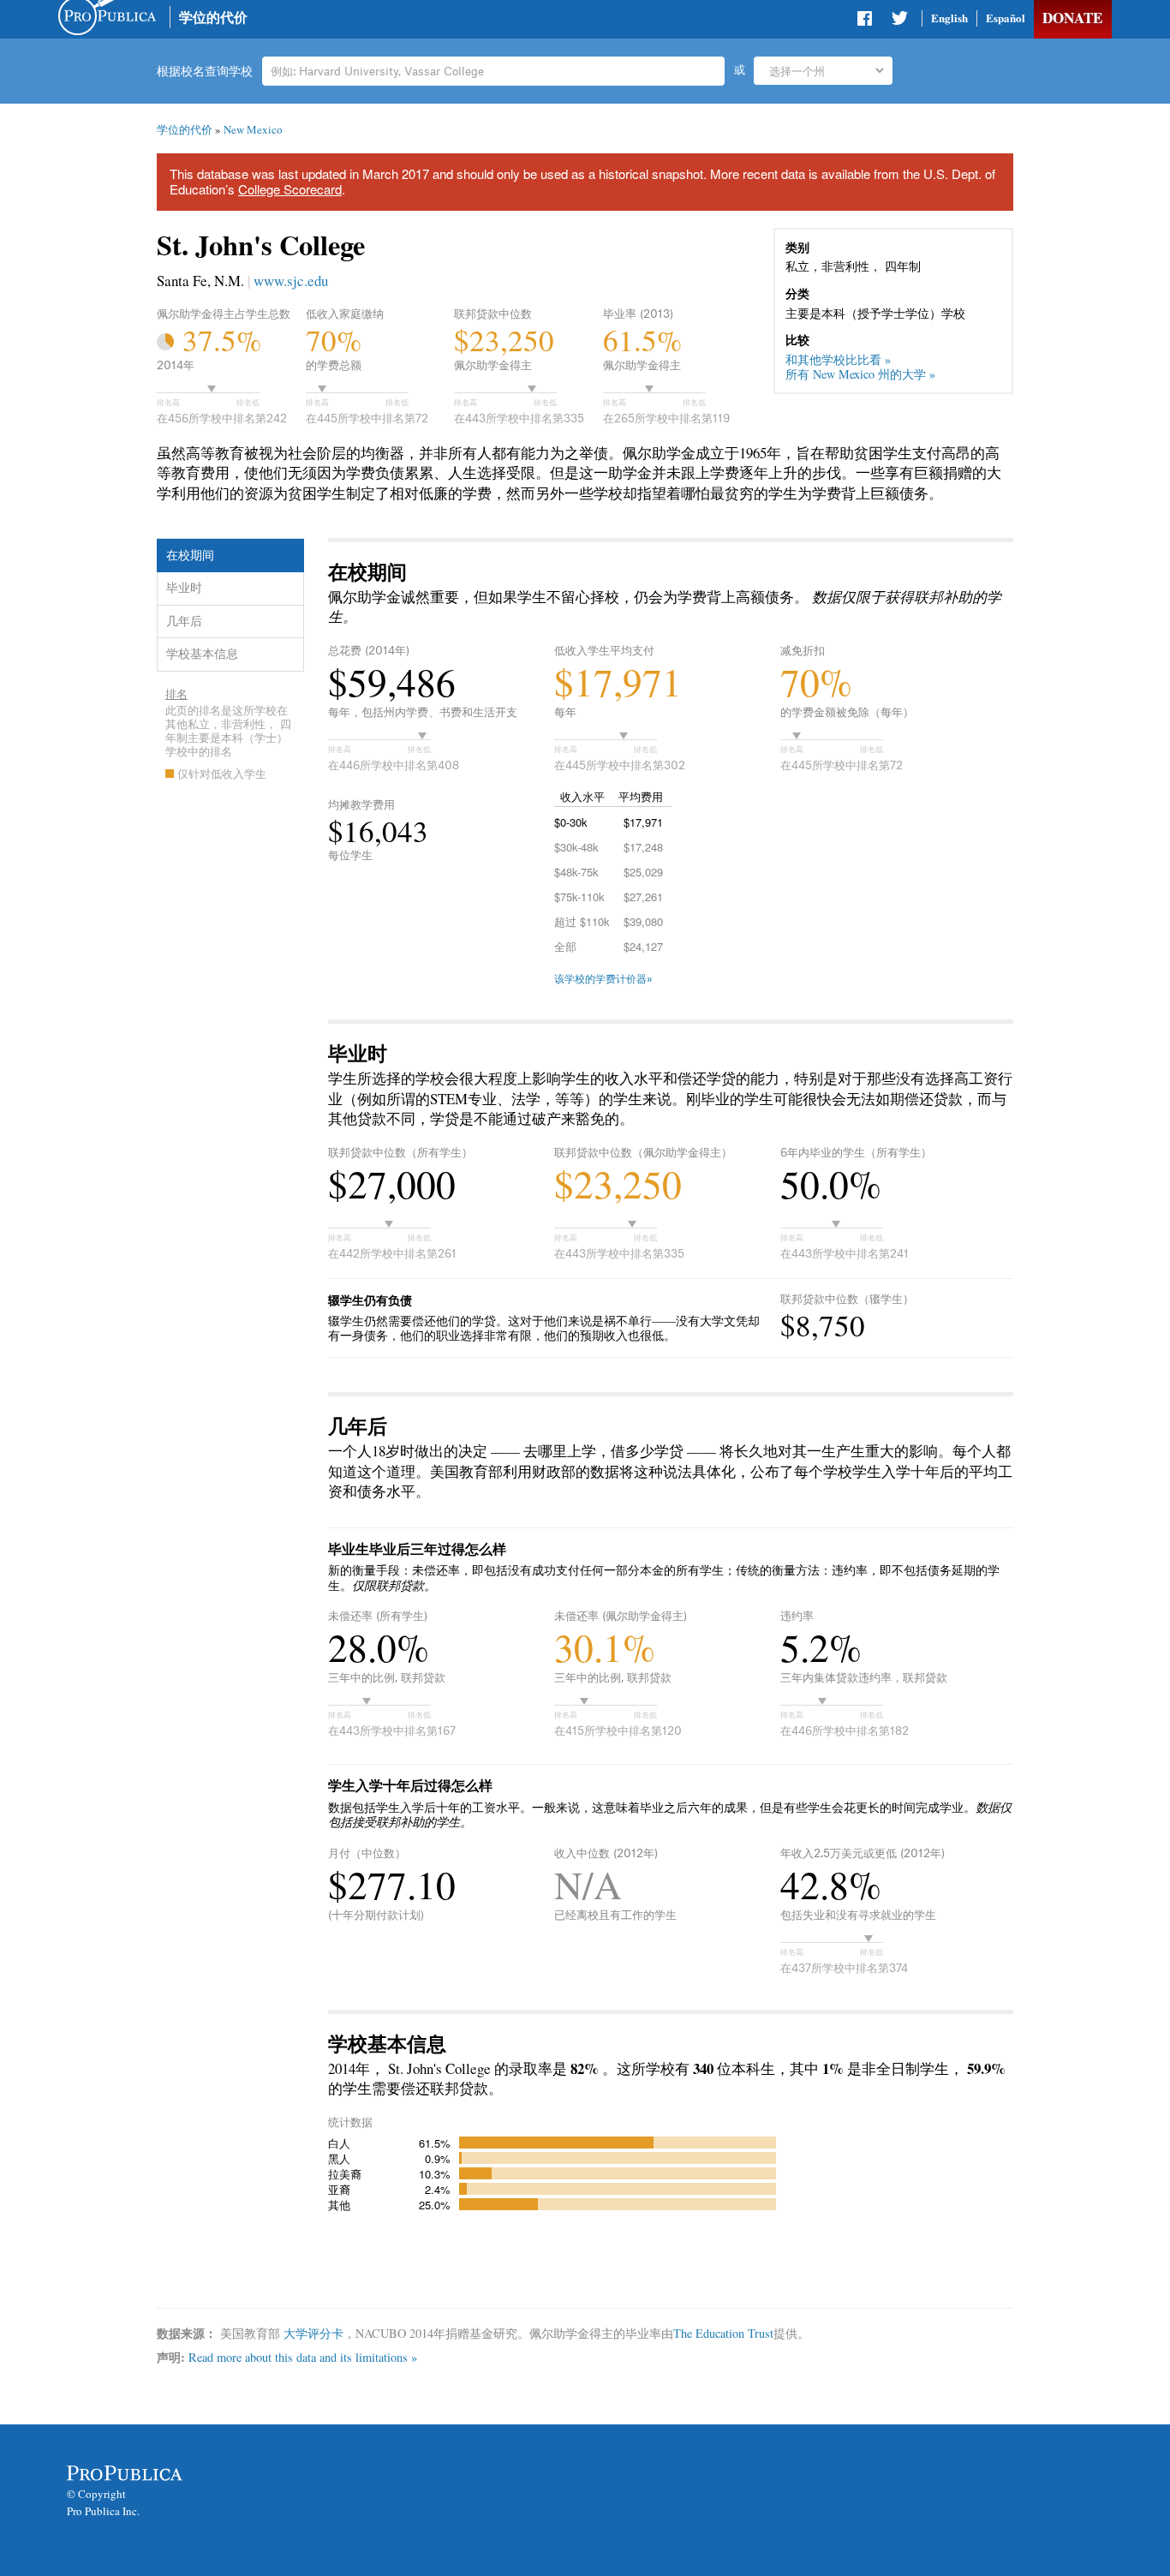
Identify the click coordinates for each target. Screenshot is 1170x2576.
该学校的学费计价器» (603, 979)
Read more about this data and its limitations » (303, 2357)
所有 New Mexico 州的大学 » (860, 374)
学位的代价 (213, 17)
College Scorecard (290, 189)
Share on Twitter (899, 21)
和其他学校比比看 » (838, 359)
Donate (1072, 18)
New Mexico (253, 129)
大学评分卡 (313, 2333)
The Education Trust (723, 2333)
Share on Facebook (866, 21)
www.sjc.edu (291, 281)
